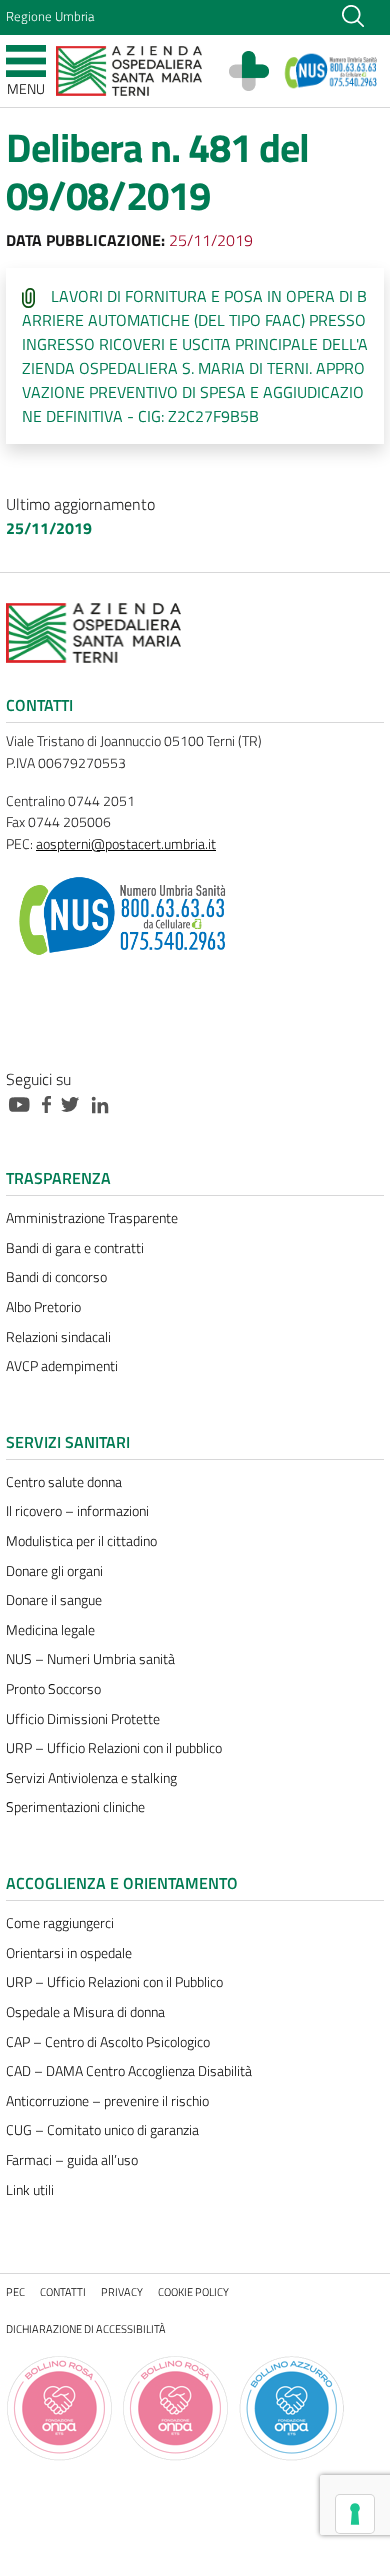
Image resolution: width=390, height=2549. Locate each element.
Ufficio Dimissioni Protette (83, 1719)
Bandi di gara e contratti (75, 1248)
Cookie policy (193, 2291)
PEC (15, 2291)
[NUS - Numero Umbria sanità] (331, 71)
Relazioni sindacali (58, 1337)
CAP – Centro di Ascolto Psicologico (108, 2042)
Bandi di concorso (56, 1277)
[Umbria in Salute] (259, 71)
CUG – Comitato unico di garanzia (102, 2130)
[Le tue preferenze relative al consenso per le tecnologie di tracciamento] (355, 2514)
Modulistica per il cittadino (81, 1541)
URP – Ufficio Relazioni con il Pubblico (114, 1982)
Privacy (122, 2291)
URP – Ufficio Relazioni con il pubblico (114, 1748)
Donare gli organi (54, 1571)
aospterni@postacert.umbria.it (126, 844)
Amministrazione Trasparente (92, 1218)
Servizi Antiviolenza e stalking (91, 1778)
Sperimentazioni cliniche (75, 1807)
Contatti (63, 2291)
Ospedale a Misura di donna (85, 2012)
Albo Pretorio (43, 1307)
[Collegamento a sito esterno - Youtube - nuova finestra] (24, 1103)
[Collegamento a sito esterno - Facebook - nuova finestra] (51, 1103)
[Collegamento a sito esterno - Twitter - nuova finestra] (75, 1103)
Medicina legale (50, 1630)
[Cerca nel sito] (353, 14)
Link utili (30, 2190)
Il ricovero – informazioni (77, 1511)
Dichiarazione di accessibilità (86, 2328)
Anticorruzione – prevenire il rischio (107, 2101)
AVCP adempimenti (62, 1366)
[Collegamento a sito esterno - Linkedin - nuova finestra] (105, 1103)
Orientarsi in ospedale (69, 1953)
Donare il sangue (54, 1600)
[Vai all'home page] (129, 69)
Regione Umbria (50, 16)
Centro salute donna (64, 1482)
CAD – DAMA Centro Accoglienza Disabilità (129, 2071)
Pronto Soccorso (53, 1689)
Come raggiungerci (60, 1923)
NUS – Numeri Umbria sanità (90, 1659)
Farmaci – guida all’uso (72, 2160)
